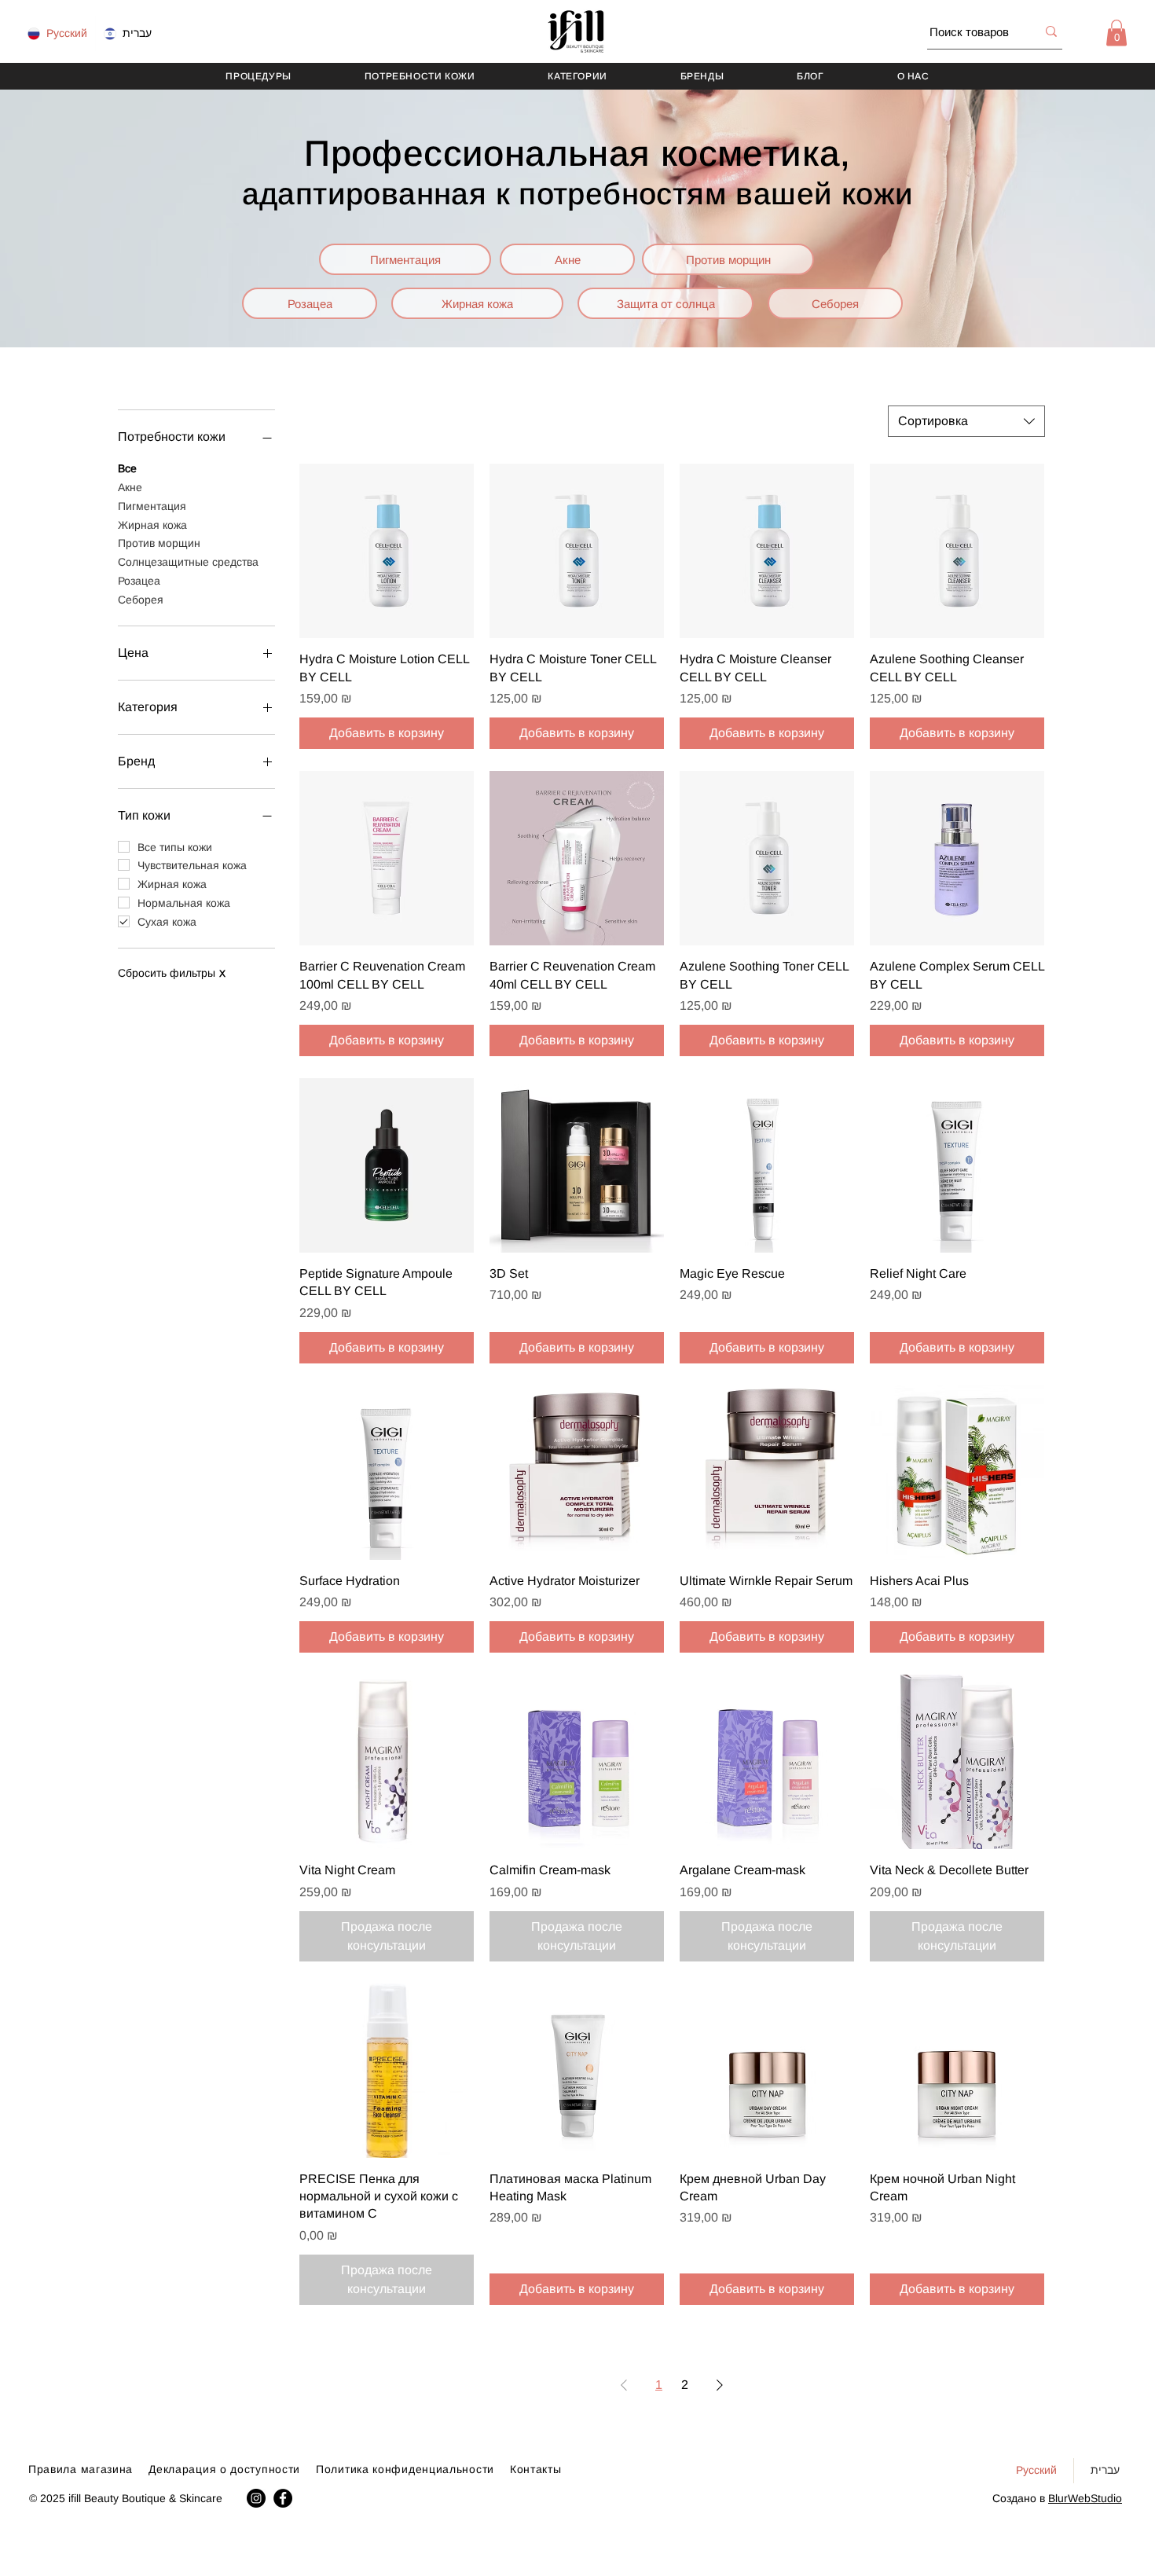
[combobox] (966, 421)
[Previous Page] (624, 2385)
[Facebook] (283, 2498)
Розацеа (139, 581)
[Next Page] (720, 2385)
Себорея (141, 600)
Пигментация (152, 506)
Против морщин (159, 543)
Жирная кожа (152, 525)
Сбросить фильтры (172, 973)
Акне (130, 487)
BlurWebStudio (1085, 2498)
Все (127, 468)
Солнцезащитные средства (188, 562)
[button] (1116, 33)
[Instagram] (256, 2498)
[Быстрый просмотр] (387, 551)
